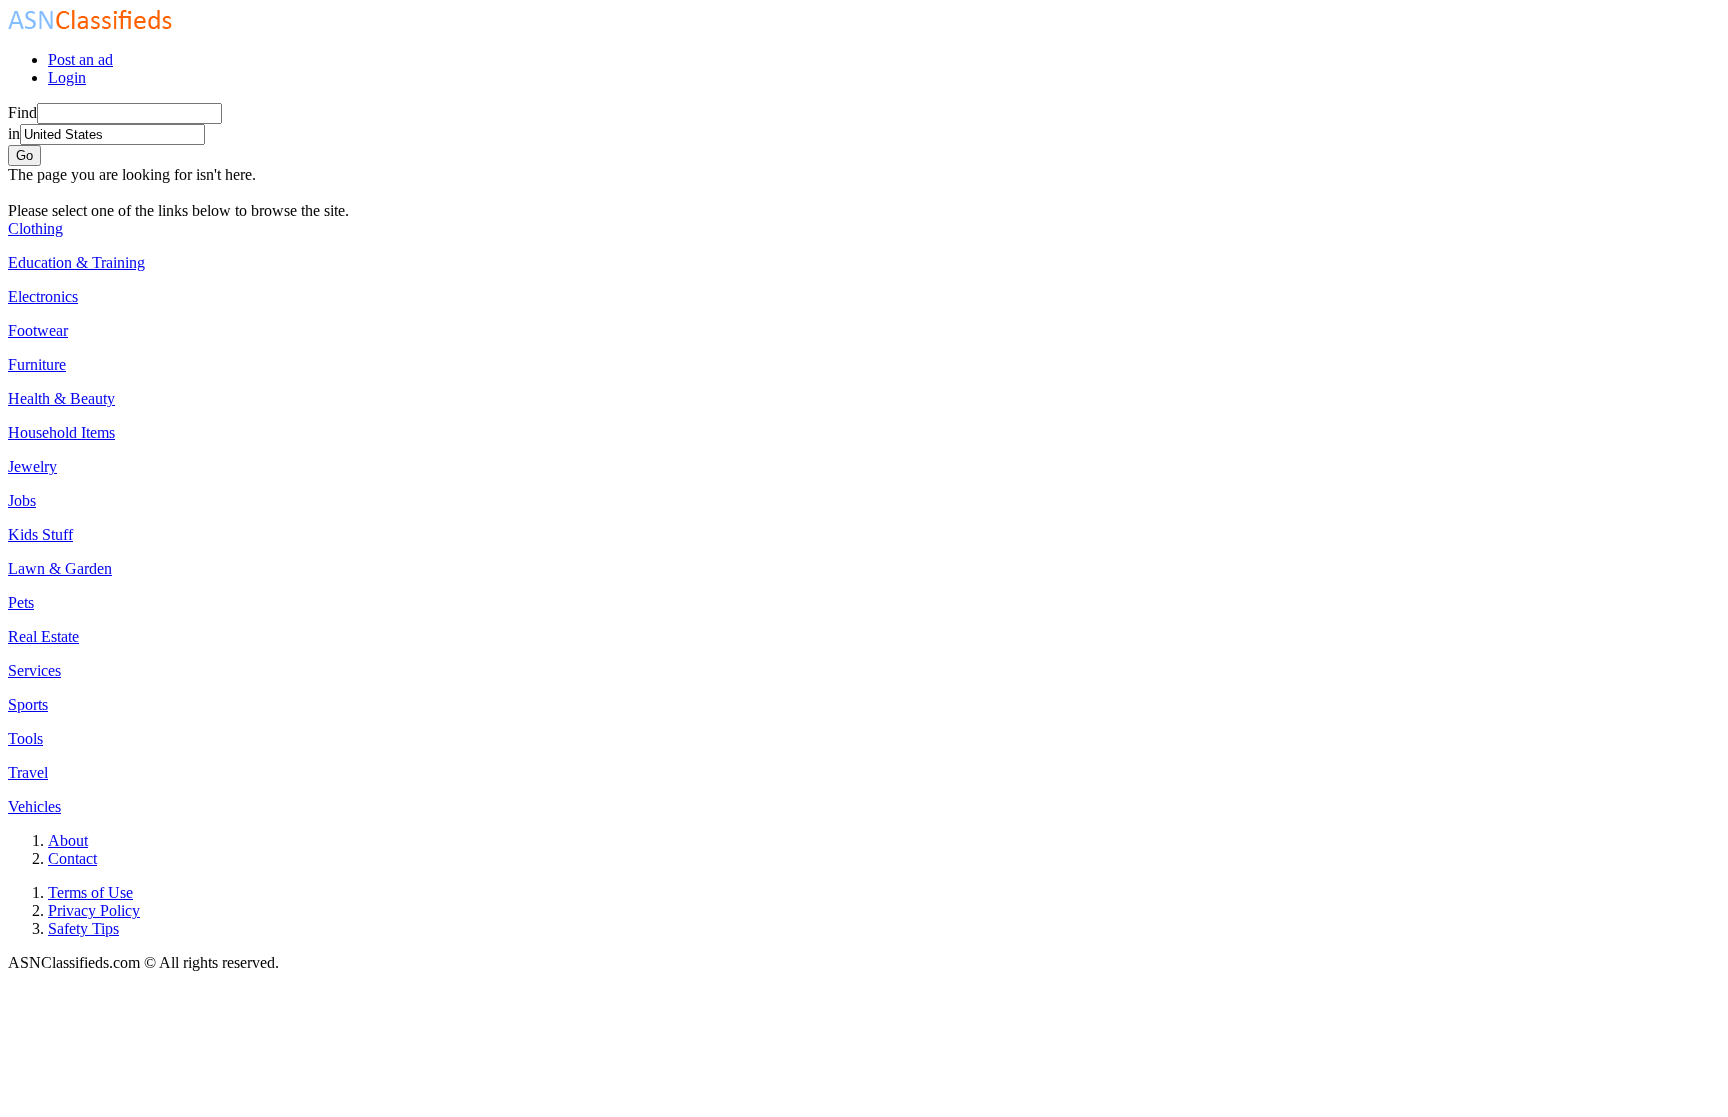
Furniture (37, 364)
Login (67, 77)
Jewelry (32, 466)
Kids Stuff (40, 534)
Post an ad (80, 59)
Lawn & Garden (60, 568)
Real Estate (43, 636)
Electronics (43, 296)
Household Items (61, 432)
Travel (28, 772)
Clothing (35, 228)
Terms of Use (90, 892)
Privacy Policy (94, 910)
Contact (72, 858)
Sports (28, 704)
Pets (21, 602)
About (68, 840)
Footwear (38, 330)
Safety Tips (83, 928)
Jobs (22, 500)
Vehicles (34, 806)
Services (34, 670)
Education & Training (76, 262)
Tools (25, 738)
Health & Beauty (61, 398)
